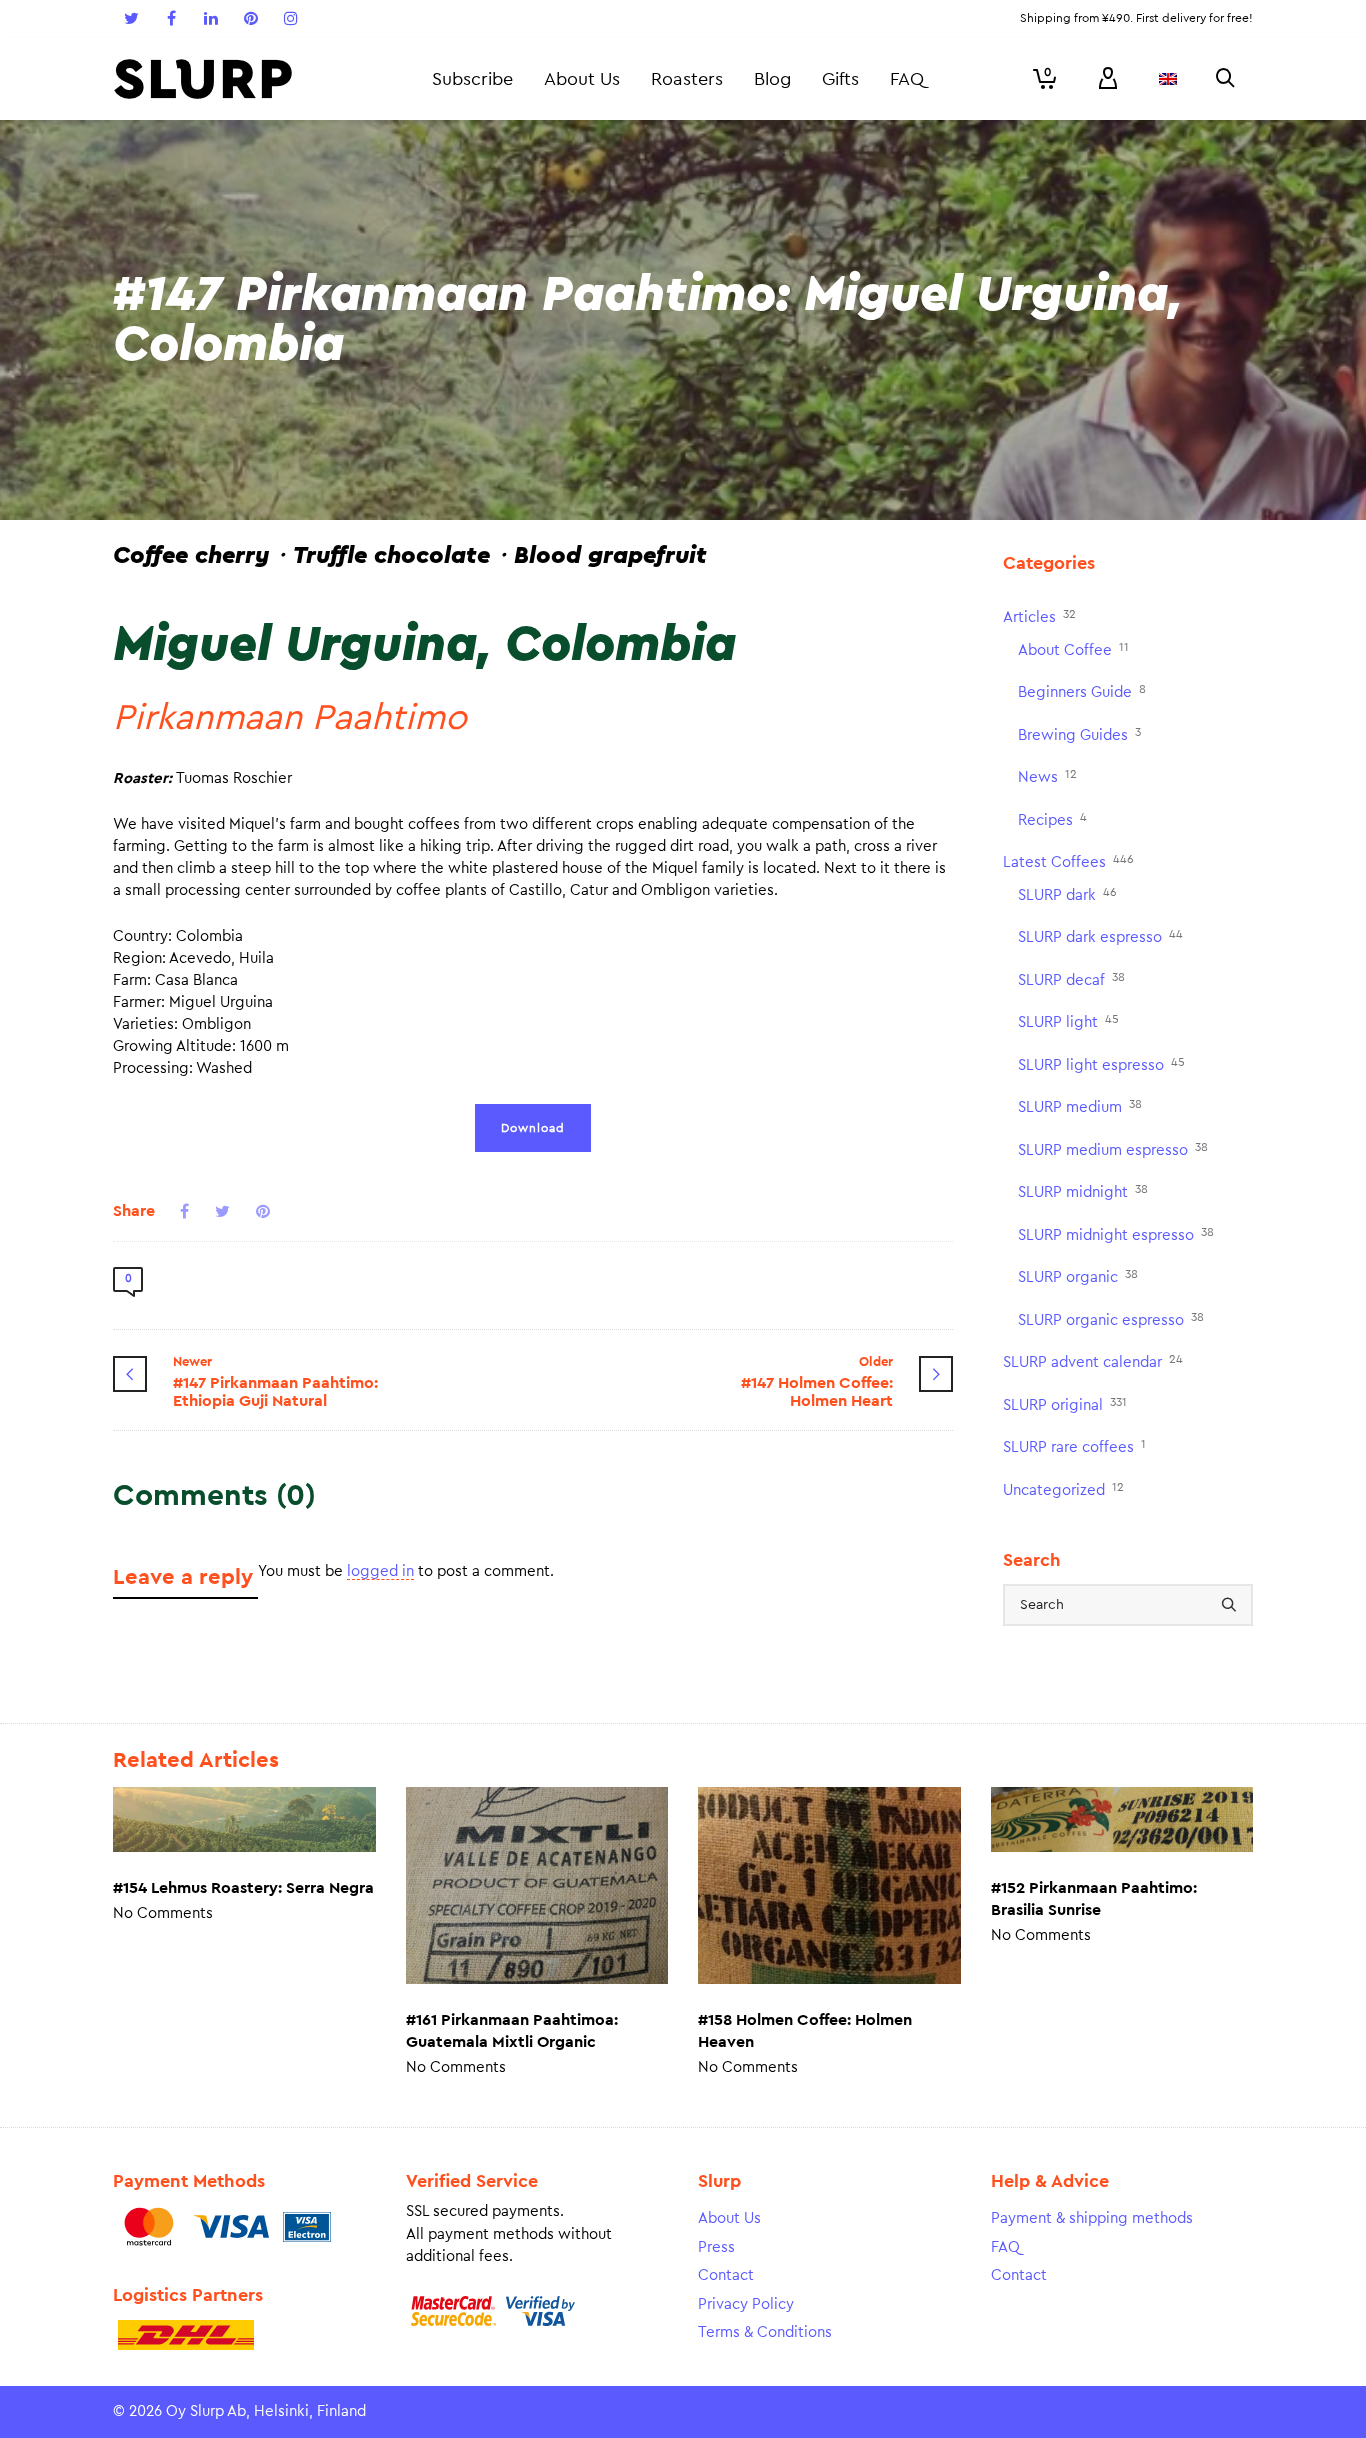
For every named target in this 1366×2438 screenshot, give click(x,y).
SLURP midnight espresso (1116, 1234)
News (1047, 776)
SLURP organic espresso (1111, 1319)
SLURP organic (1078, 1276)
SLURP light (1068, 1021)
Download (533, 1128)
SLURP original (1065, 1404)
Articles (1039, 616)
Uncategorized (1063, 1489)
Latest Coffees (1068, 861)
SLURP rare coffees (1074, 1446)
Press (716, 2247)
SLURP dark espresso (1100, 936)
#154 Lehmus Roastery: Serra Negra (243, 1888)
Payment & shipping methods (1092, 2218)
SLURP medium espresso (1113, 1149)
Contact (726, 2275)
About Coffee (1073, 649)
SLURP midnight (1083, 1191)
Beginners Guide (1082, 691)
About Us (729, 2218)
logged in (380, 1571)
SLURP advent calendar (1093, 1361)
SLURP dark (1067, 894)
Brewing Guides (1079, 734)
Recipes (1052, 819)
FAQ (1005, 2247)
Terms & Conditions (765, 2332)
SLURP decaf (1071, 979)
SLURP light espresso (1101, 1064)
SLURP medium (1080, 1106)
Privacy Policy (746, 2304)
